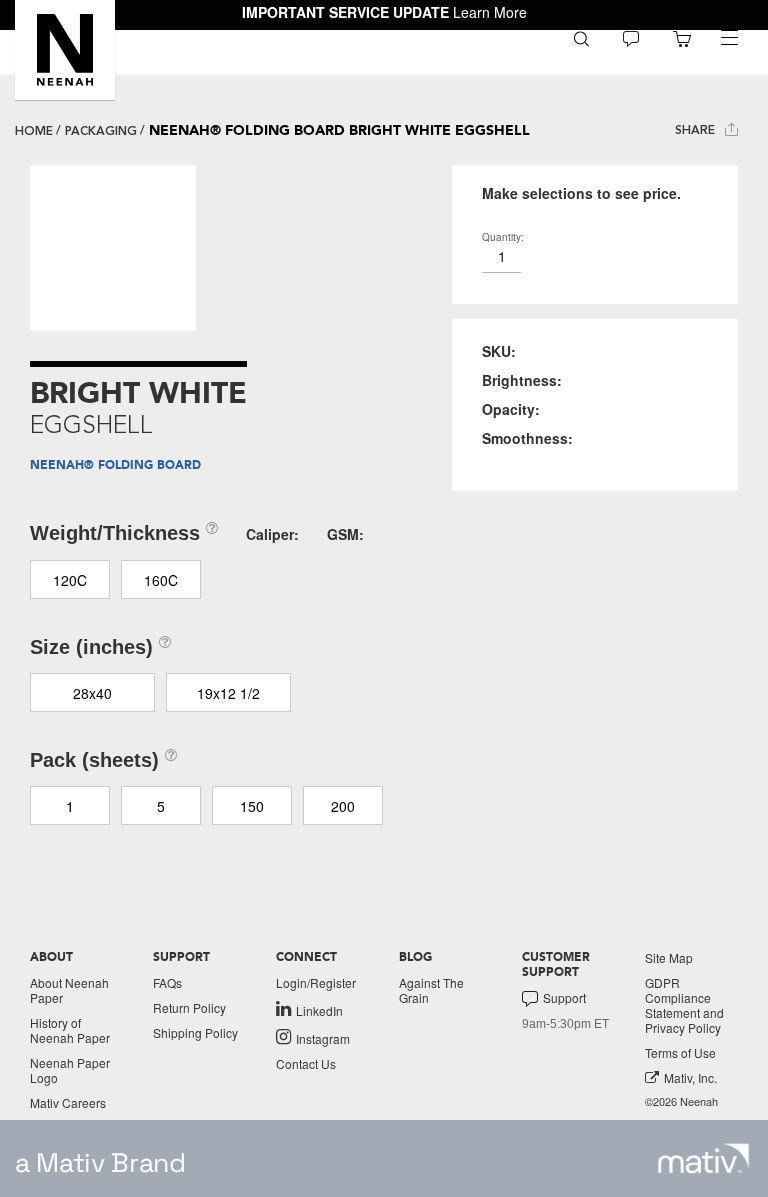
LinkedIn (319, 1010)
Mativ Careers (68, 1102)
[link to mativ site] (703, 1158)
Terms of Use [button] (680, 1052)
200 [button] (343, 806)
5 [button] (161, 806)
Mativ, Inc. (690, 1077)
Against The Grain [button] (431, 990)
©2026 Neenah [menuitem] (681, 1101)
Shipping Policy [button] (195, 1032)
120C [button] (70, 580)
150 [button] (252, 806)
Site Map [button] (669, 957)
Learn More (490, 12)
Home (34, 131)
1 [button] (70, 806)
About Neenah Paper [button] (69, 990)
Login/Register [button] (316, 982)
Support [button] (564, 998)
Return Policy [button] (189, 1007)
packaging (101, 131)
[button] (65, 50)
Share (697, 130)
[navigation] (729, 38)
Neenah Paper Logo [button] (70, 1070)
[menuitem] (581, 37)
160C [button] (161, 580)
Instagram (323, 1038)
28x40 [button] (92, 693)
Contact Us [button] (306, 1063)
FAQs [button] (167, 982)
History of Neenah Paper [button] (70, 1030)
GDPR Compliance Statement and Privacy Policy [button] (684, 1005)
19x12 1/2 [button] (228, 693)
